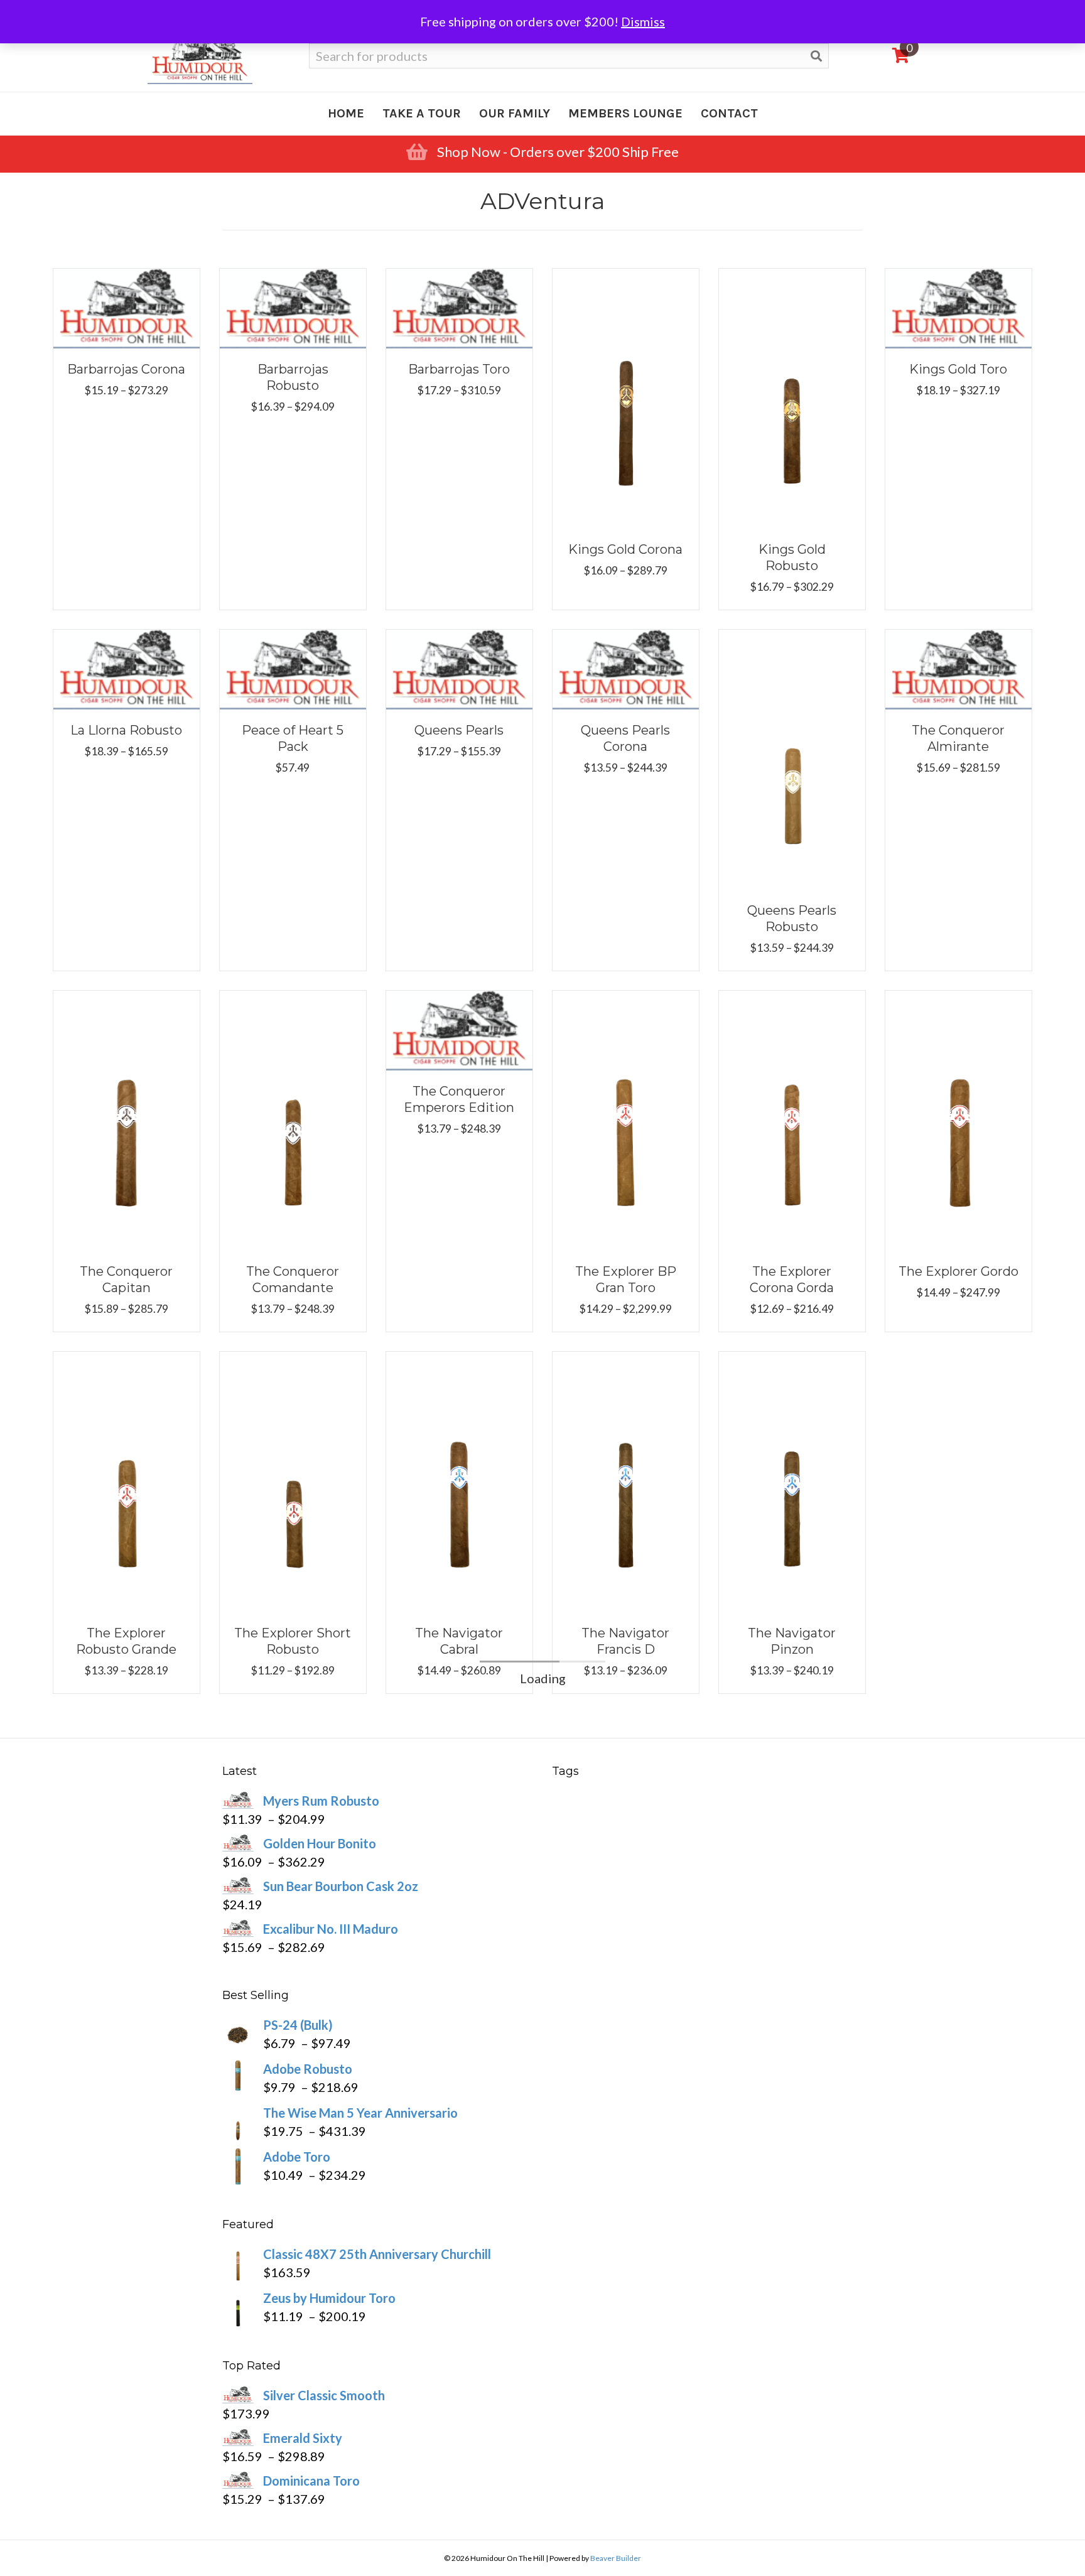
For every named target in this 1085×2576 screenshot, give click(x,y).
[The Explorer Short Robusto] (293, 1480)
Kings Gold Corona (625, 549)
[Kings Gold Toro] (958, 306)
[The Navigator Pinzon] (792, 1480)
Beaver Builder (616, 2558)
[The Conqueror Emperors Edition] (459, 1029)
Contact (729, 113)
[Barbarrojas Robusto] (293, 306)
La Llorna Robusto (126, 730)
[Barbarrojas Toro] (459, 306)
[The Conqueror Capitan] (127, 1119)
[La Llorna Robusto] (127, 668)
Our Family (515, 113)
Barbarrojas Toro (459, 369)
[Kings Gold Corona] (626, 397)
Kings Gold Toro (958, 369)
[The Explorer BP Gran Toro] (626, 1119)
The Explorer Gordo (958, 1271)
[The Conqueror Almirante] (958, 668)
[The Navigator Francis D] (626, 1480)
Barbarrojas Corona (126, 369)
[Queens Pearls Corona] (626, 668)
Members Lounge (625, 113)
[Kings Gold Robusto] (792, 397)
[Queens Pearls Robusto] (792, 758)
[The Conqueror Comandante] (293, 1119)
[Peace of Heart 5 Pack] (293, 668)
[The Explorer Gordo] (958, 1119)
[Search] (816, 56)
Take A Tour (422, 113)
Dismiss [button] (643, 21)
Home (346, 113)
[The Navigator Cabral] (459, 1480)
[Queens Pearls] (459, 668)
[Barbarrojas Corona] (127, 306)
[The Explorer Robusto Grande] (127, 1480)
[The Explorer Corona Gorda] (792, 1119)
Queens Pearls (459, 730)
